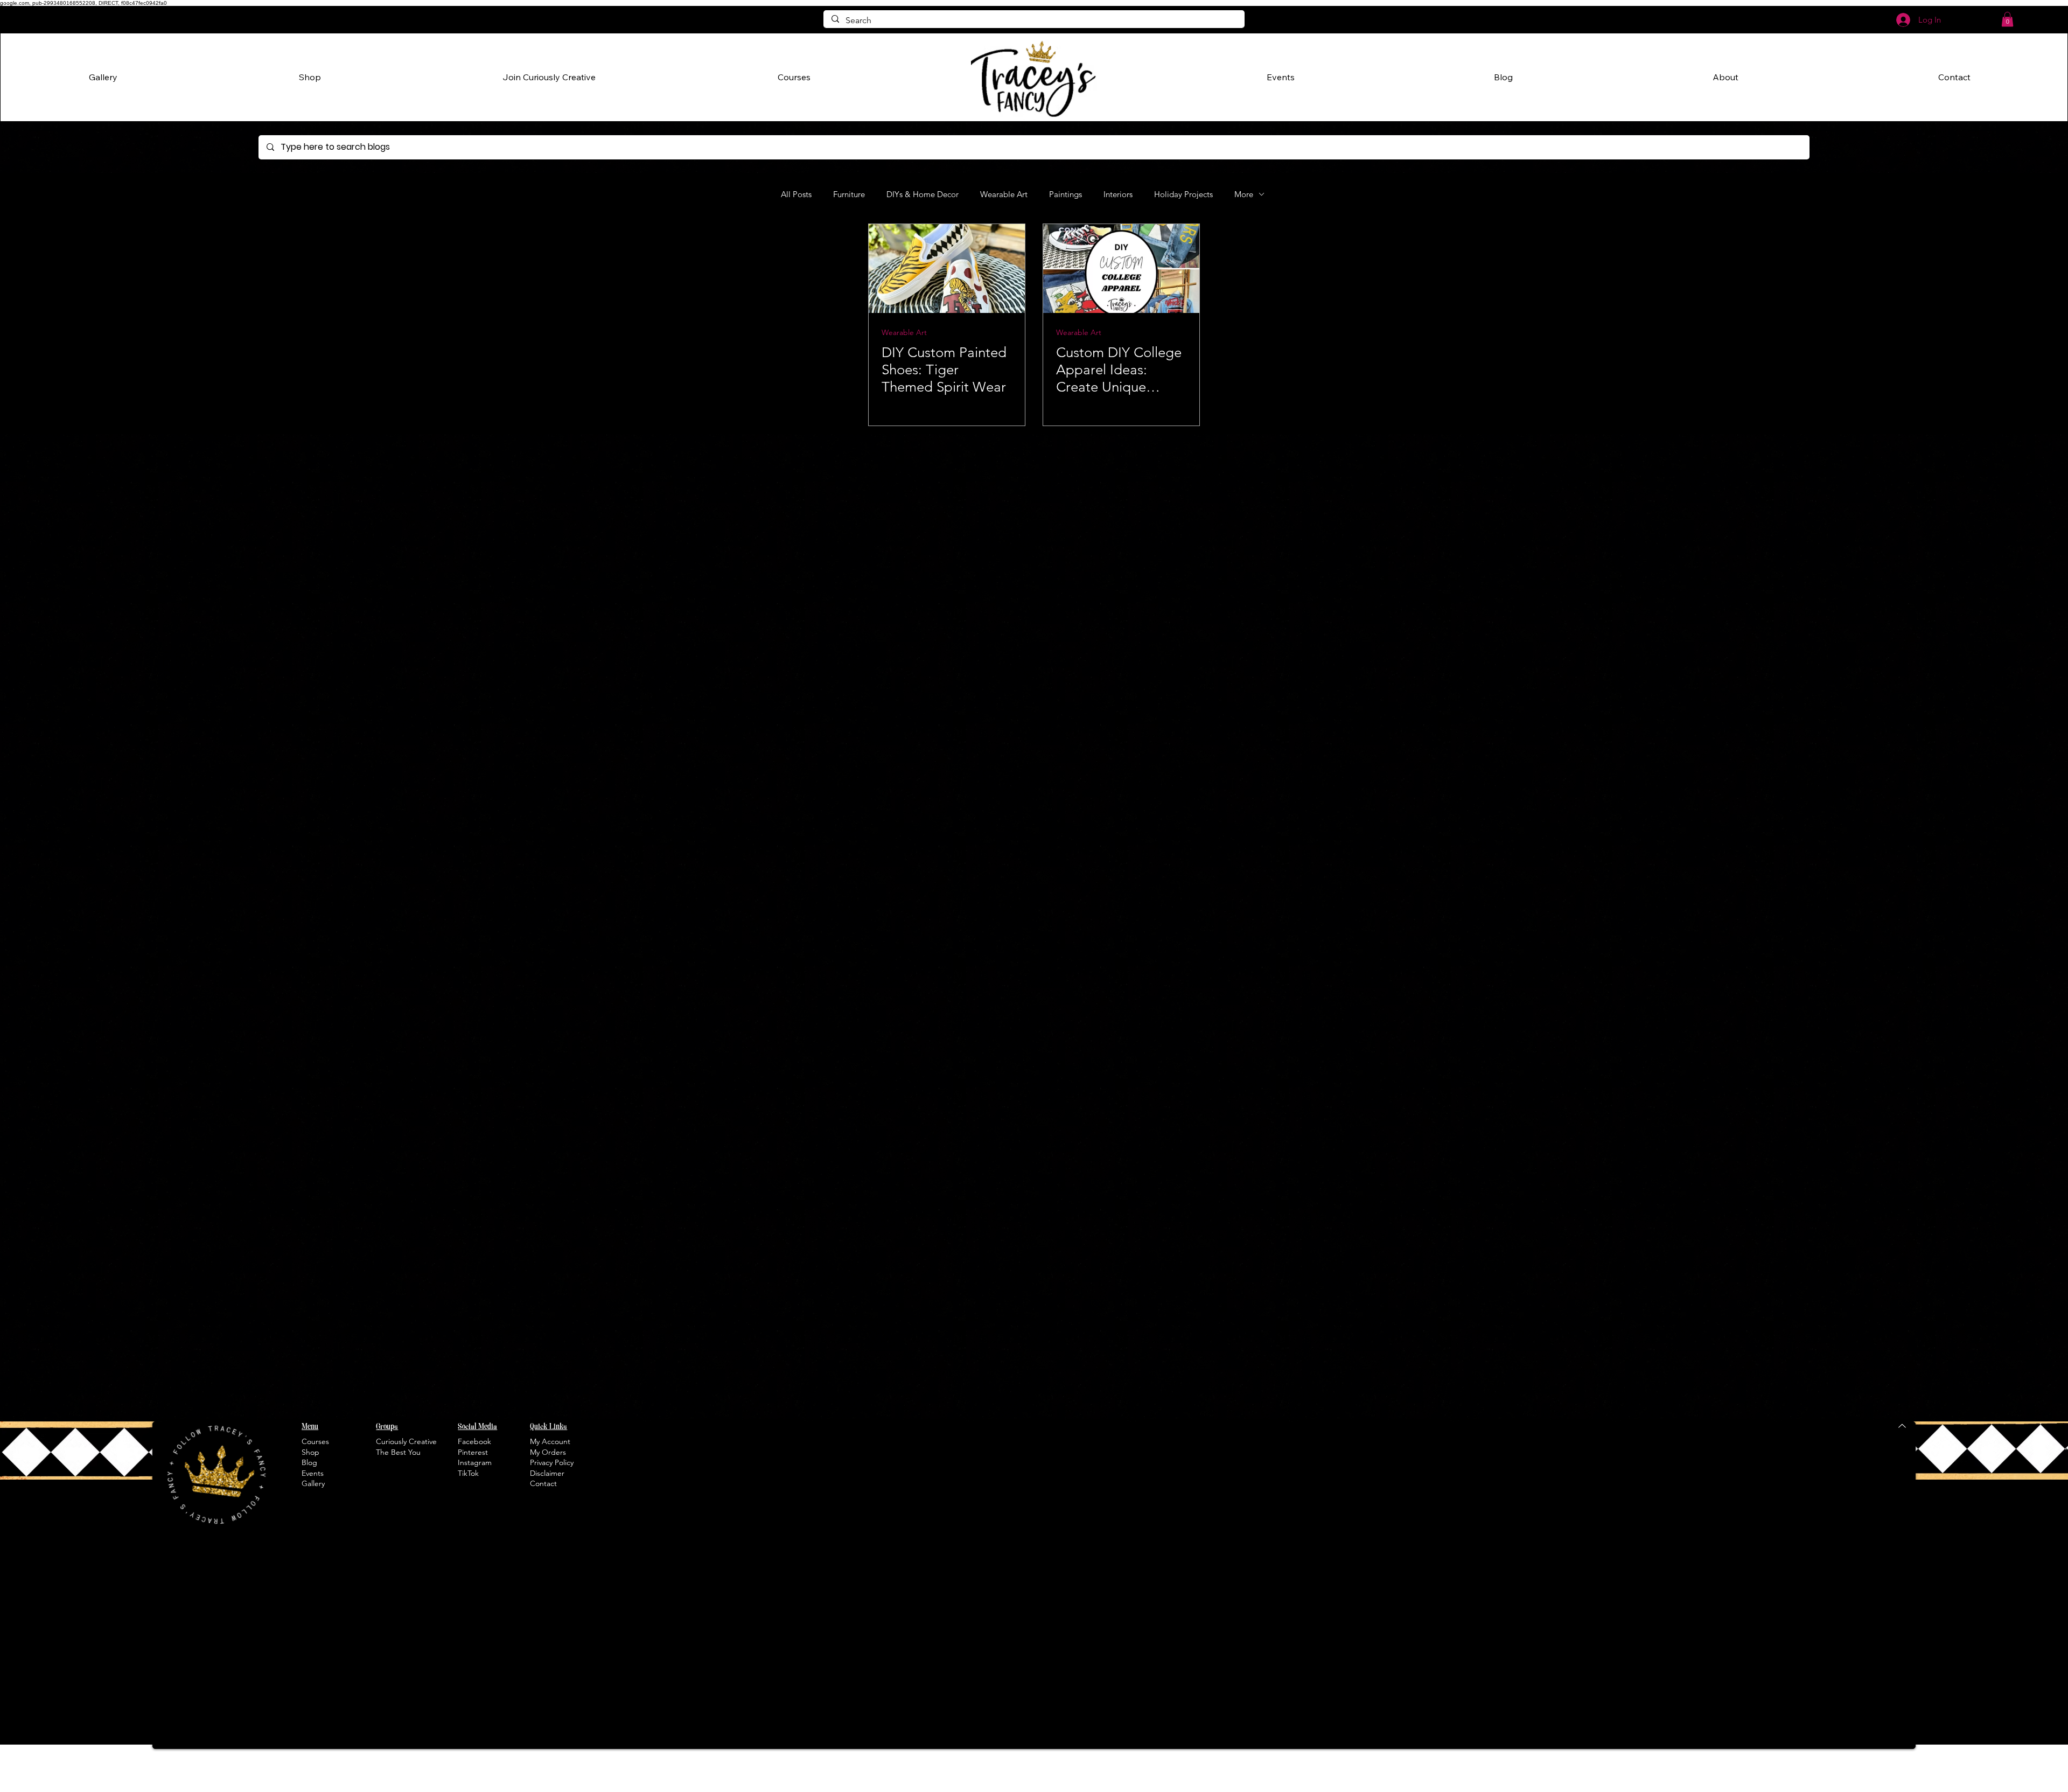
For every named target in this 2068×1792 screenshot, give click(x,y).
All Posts (796, 194)
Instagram (475, 1462)
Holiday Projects (1183, 194)
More (1244, 194)
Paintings (1066, 194)
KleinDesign (1766, 1785)
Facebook (474, 1441)
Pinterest (473, 1452)
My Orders (548, 1452)
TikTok (468, 1473)
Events (313, 1473)
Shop (310, 1452)
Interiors (1118, 194)
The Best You (398, 1452)
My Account (550, 1441)
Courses (315, 1441)
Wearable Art (1004, 194)
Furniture (849, 194)
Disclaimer (547, 1473)
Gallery (313, 1483)
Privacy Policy (552, 1462)
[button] (2007, 19)
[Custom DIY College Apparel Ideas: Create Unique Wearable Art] (1121, 269)
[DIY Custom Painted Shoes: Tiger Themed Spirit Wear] (947, 269)
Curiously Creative (406, 1441)
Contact (543, 1483)
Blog (309, 1462)
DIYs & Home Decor (923, 194)
